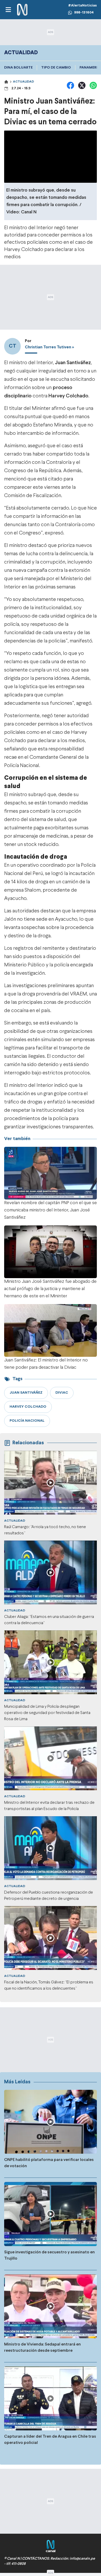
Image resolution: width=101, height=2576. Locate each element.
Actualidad (23, 82)
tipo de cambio (56, 68)
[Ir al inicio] (22, 10)
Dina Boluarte (18, 68)
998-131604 (84, 13)
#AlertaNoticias (82, 6)
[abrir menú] (8, 10)
